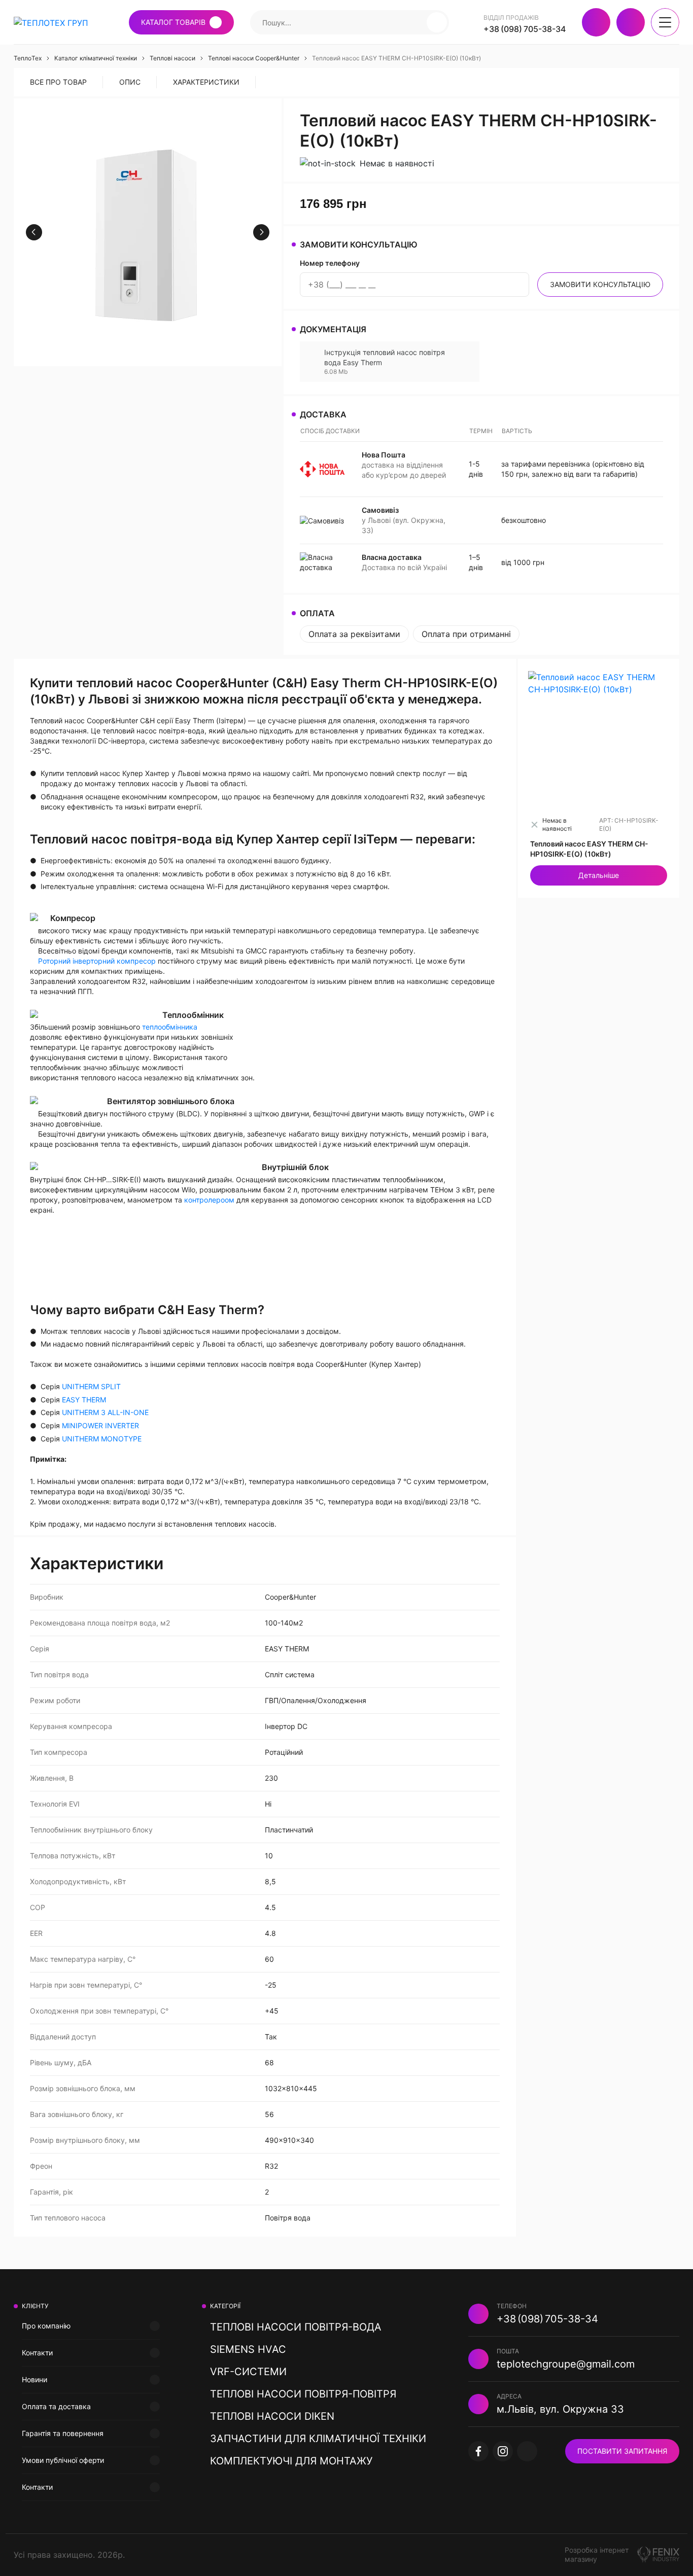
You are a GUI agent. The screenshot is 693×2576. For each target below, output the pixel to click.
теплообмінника (170, 1027)
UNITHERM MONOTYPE (102, 1439)
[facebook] (478, 2451)
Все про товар (58, 82)
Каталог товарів (173, 22)
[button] (437, 22)
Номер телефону (330, 263)
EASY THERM (84, 1400)
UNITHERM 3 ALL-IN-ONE (105, 1412)
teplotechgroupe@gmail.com (566, 2364)
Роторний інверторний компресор (97, 961)
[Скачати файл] (467, 362)
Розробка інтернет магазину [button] (597, 2554)
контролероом (209, 1200)
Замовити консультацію (600, 284)
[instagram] (503, 2451)
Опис (130, 82)
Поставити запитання (622, 2451)
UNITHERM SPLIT (91, 1386)
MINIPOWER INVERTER (100, 1425)
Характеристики (206, 82)
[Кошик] (631, 22)
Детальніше (599, 875)
